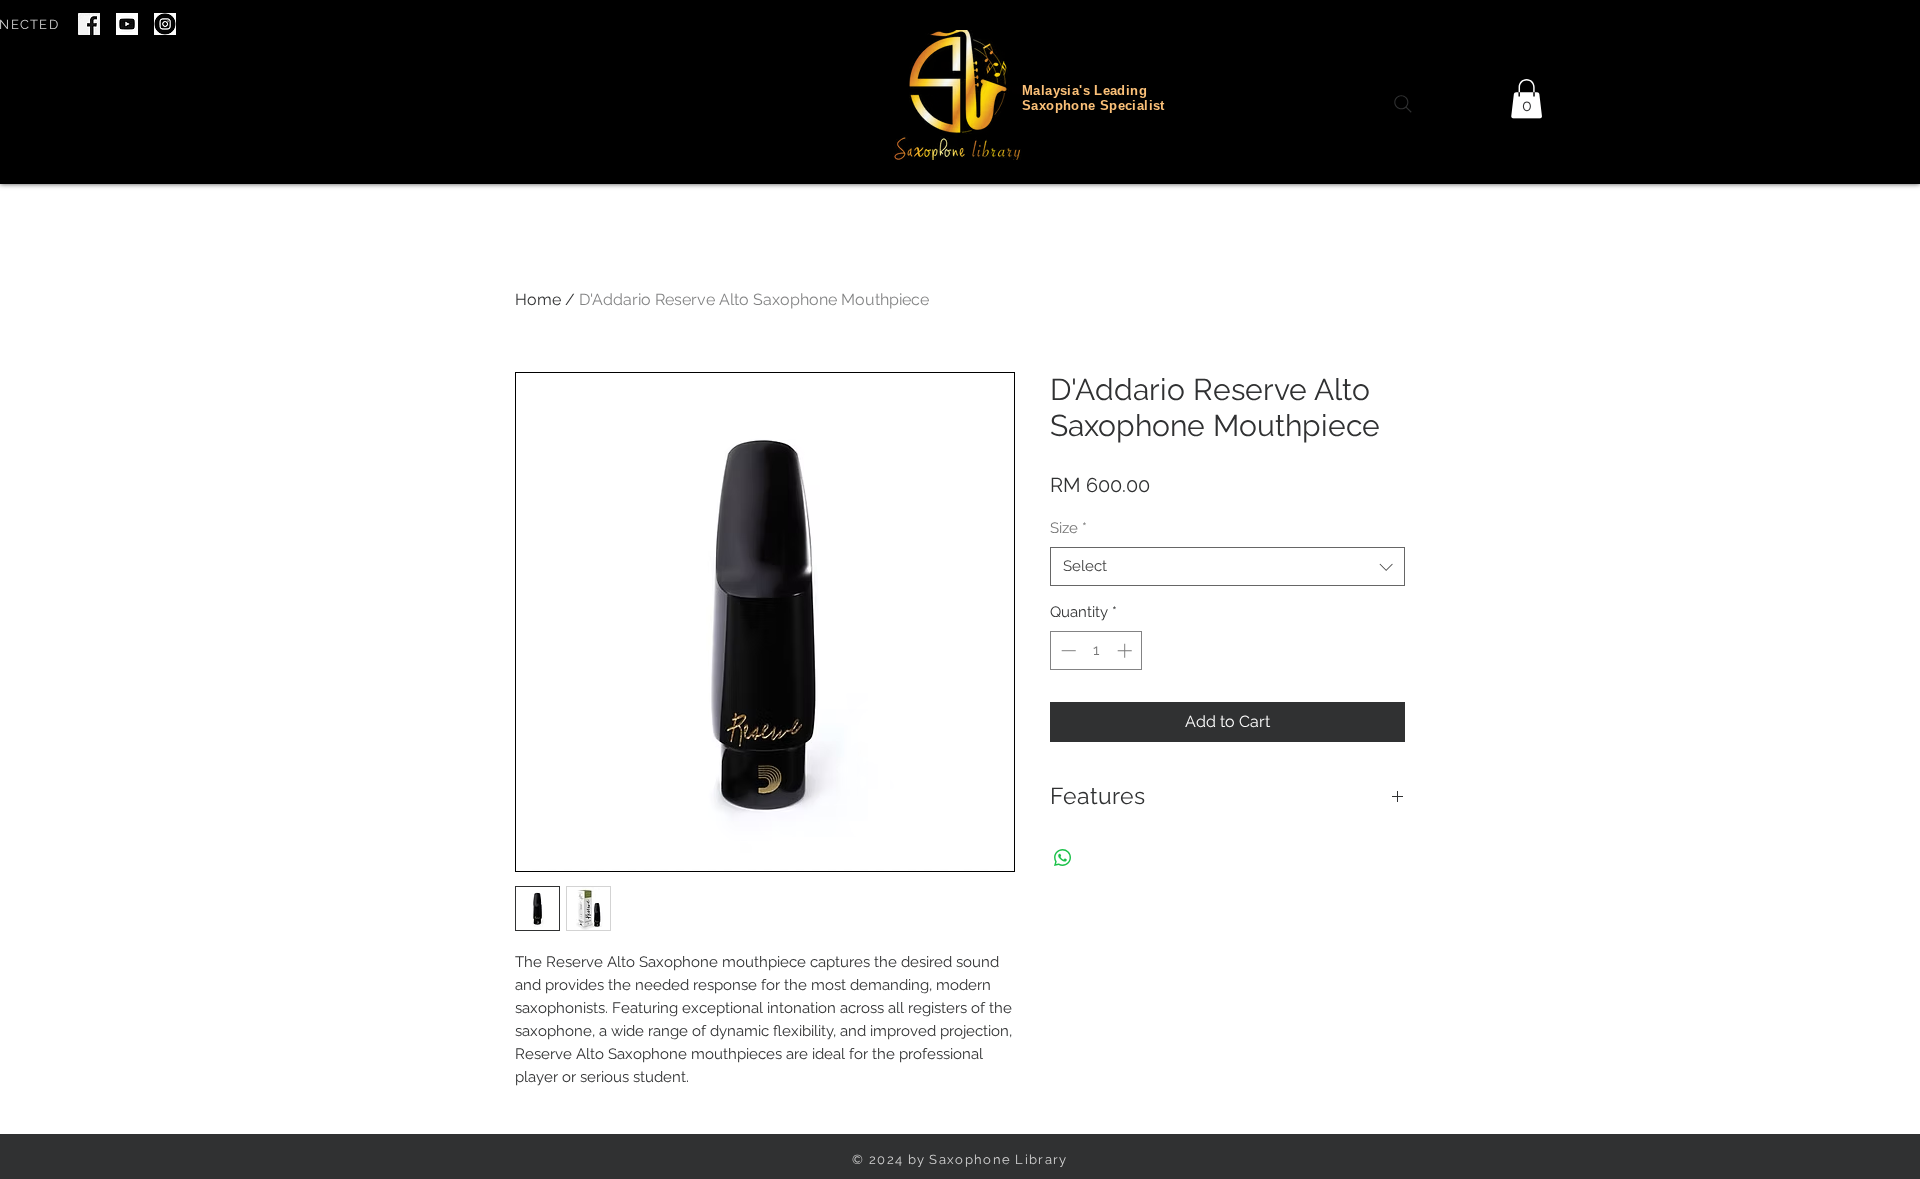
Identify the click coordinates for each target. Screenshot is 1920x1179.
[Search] (1403, 104)
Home (538, 299)
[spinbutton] (1096, 650)
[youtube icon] (127, 24)
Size (1068, 528)
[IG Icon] (165, 24)
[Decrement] (1066, 650)
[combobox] (1227, 566)
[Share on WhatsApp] (1063, 858)
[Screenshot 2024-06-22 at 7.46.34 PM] (89, 24)
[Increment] (1126, 650)
